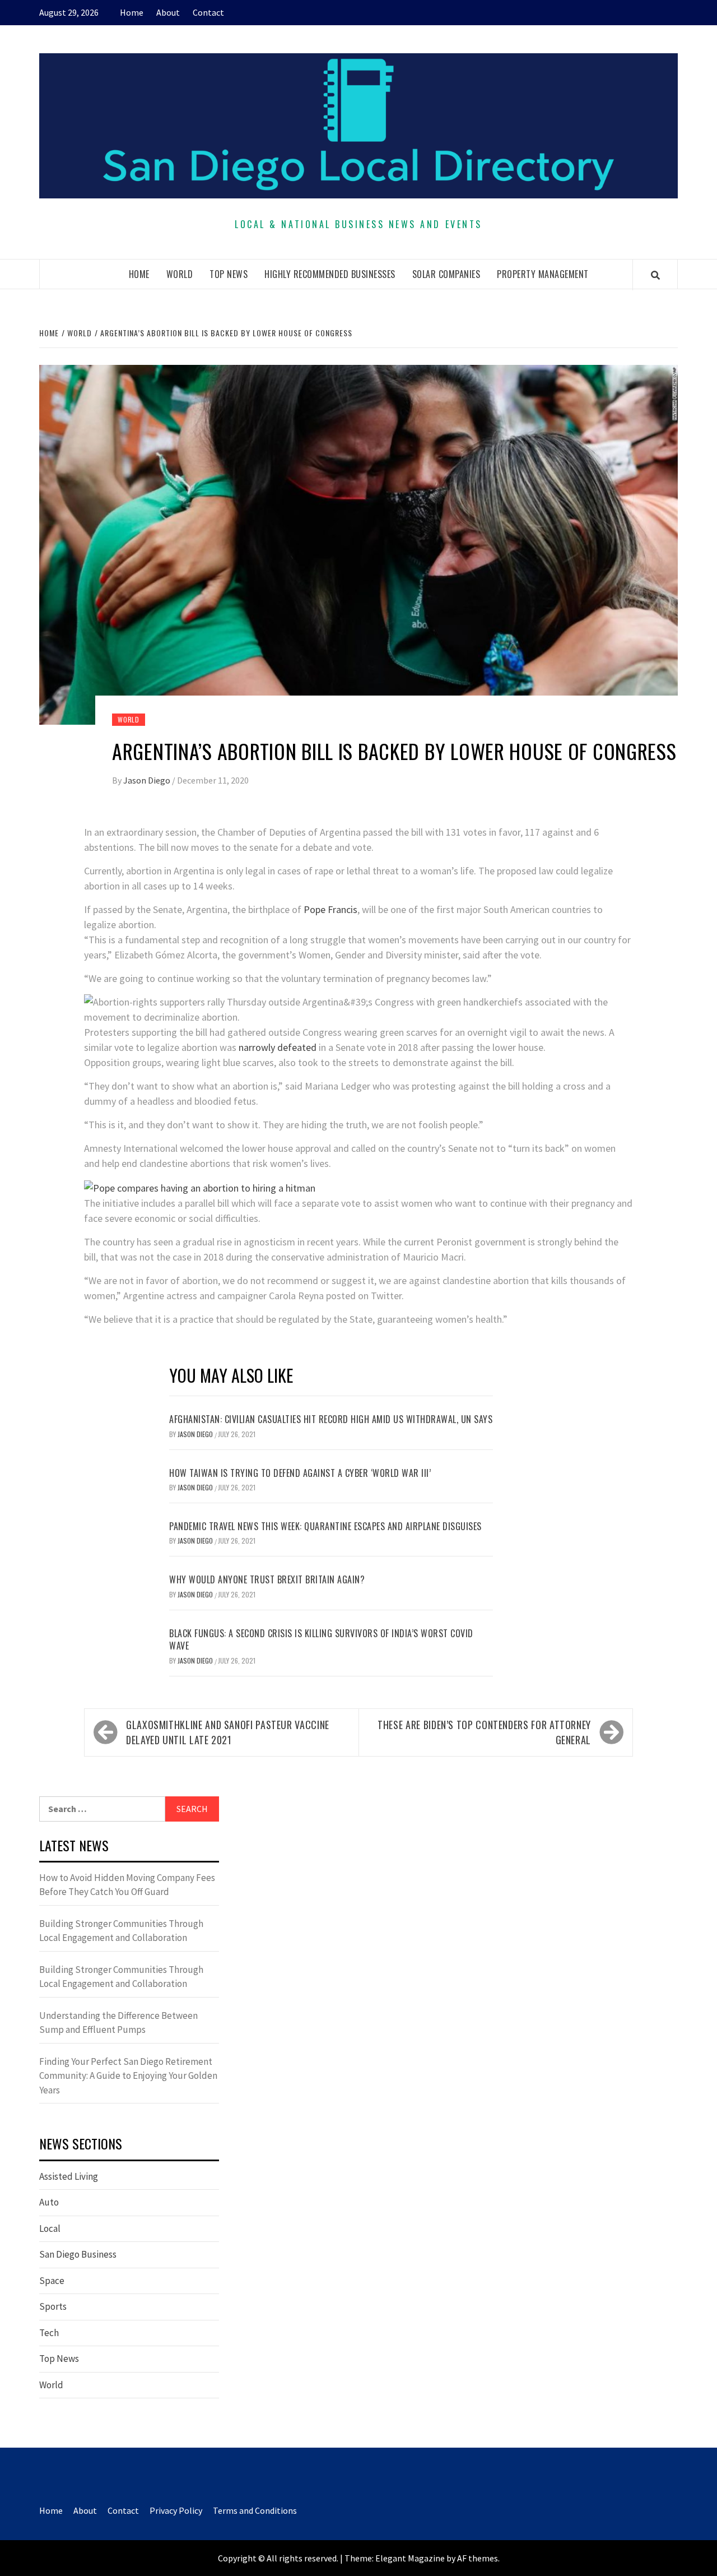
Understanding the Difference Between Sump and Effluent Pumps (118, 2023)
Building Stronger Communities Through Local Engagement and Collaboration (121, 1931)
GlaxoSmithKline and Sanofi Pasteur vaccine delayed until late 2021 (228, 1732)
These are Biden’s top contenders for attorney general (484, 1732)
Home (132, 12)
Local (50, 2228)
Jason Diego (148, 780)
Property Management (543, 274)
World (180, 274)
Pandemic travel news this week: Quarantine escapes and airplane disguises (325, 1526)
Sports (53, 2306)
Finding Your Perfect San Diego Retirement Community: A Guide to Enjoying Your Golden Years (128, 2076)
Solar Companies (446, 274)
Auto (49, 2202)
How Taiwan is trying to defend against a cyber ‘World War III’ (300, 1473)
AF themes (478, 2558)
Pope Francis (330, 909)
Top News (229, 274)
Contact (208, 12)
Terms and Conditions (255, 2510)
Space (52, 2281)
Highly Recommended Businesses (330, 274)
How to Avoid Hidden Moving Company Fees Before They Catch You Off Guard (127, 1885)
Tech (49, 2333)
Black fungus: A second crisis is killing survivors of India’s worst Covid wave (321, 1639)
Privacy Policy (176, 2510)
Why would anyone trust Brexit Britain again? (267, 1579)
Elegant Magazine (410, 2558)
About (168, 12)
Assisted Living (69, 2176)
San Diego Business (78, 2254)
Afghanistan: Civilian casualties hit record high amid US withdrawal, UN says (331, 1419)
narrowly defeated (276, 1047)
